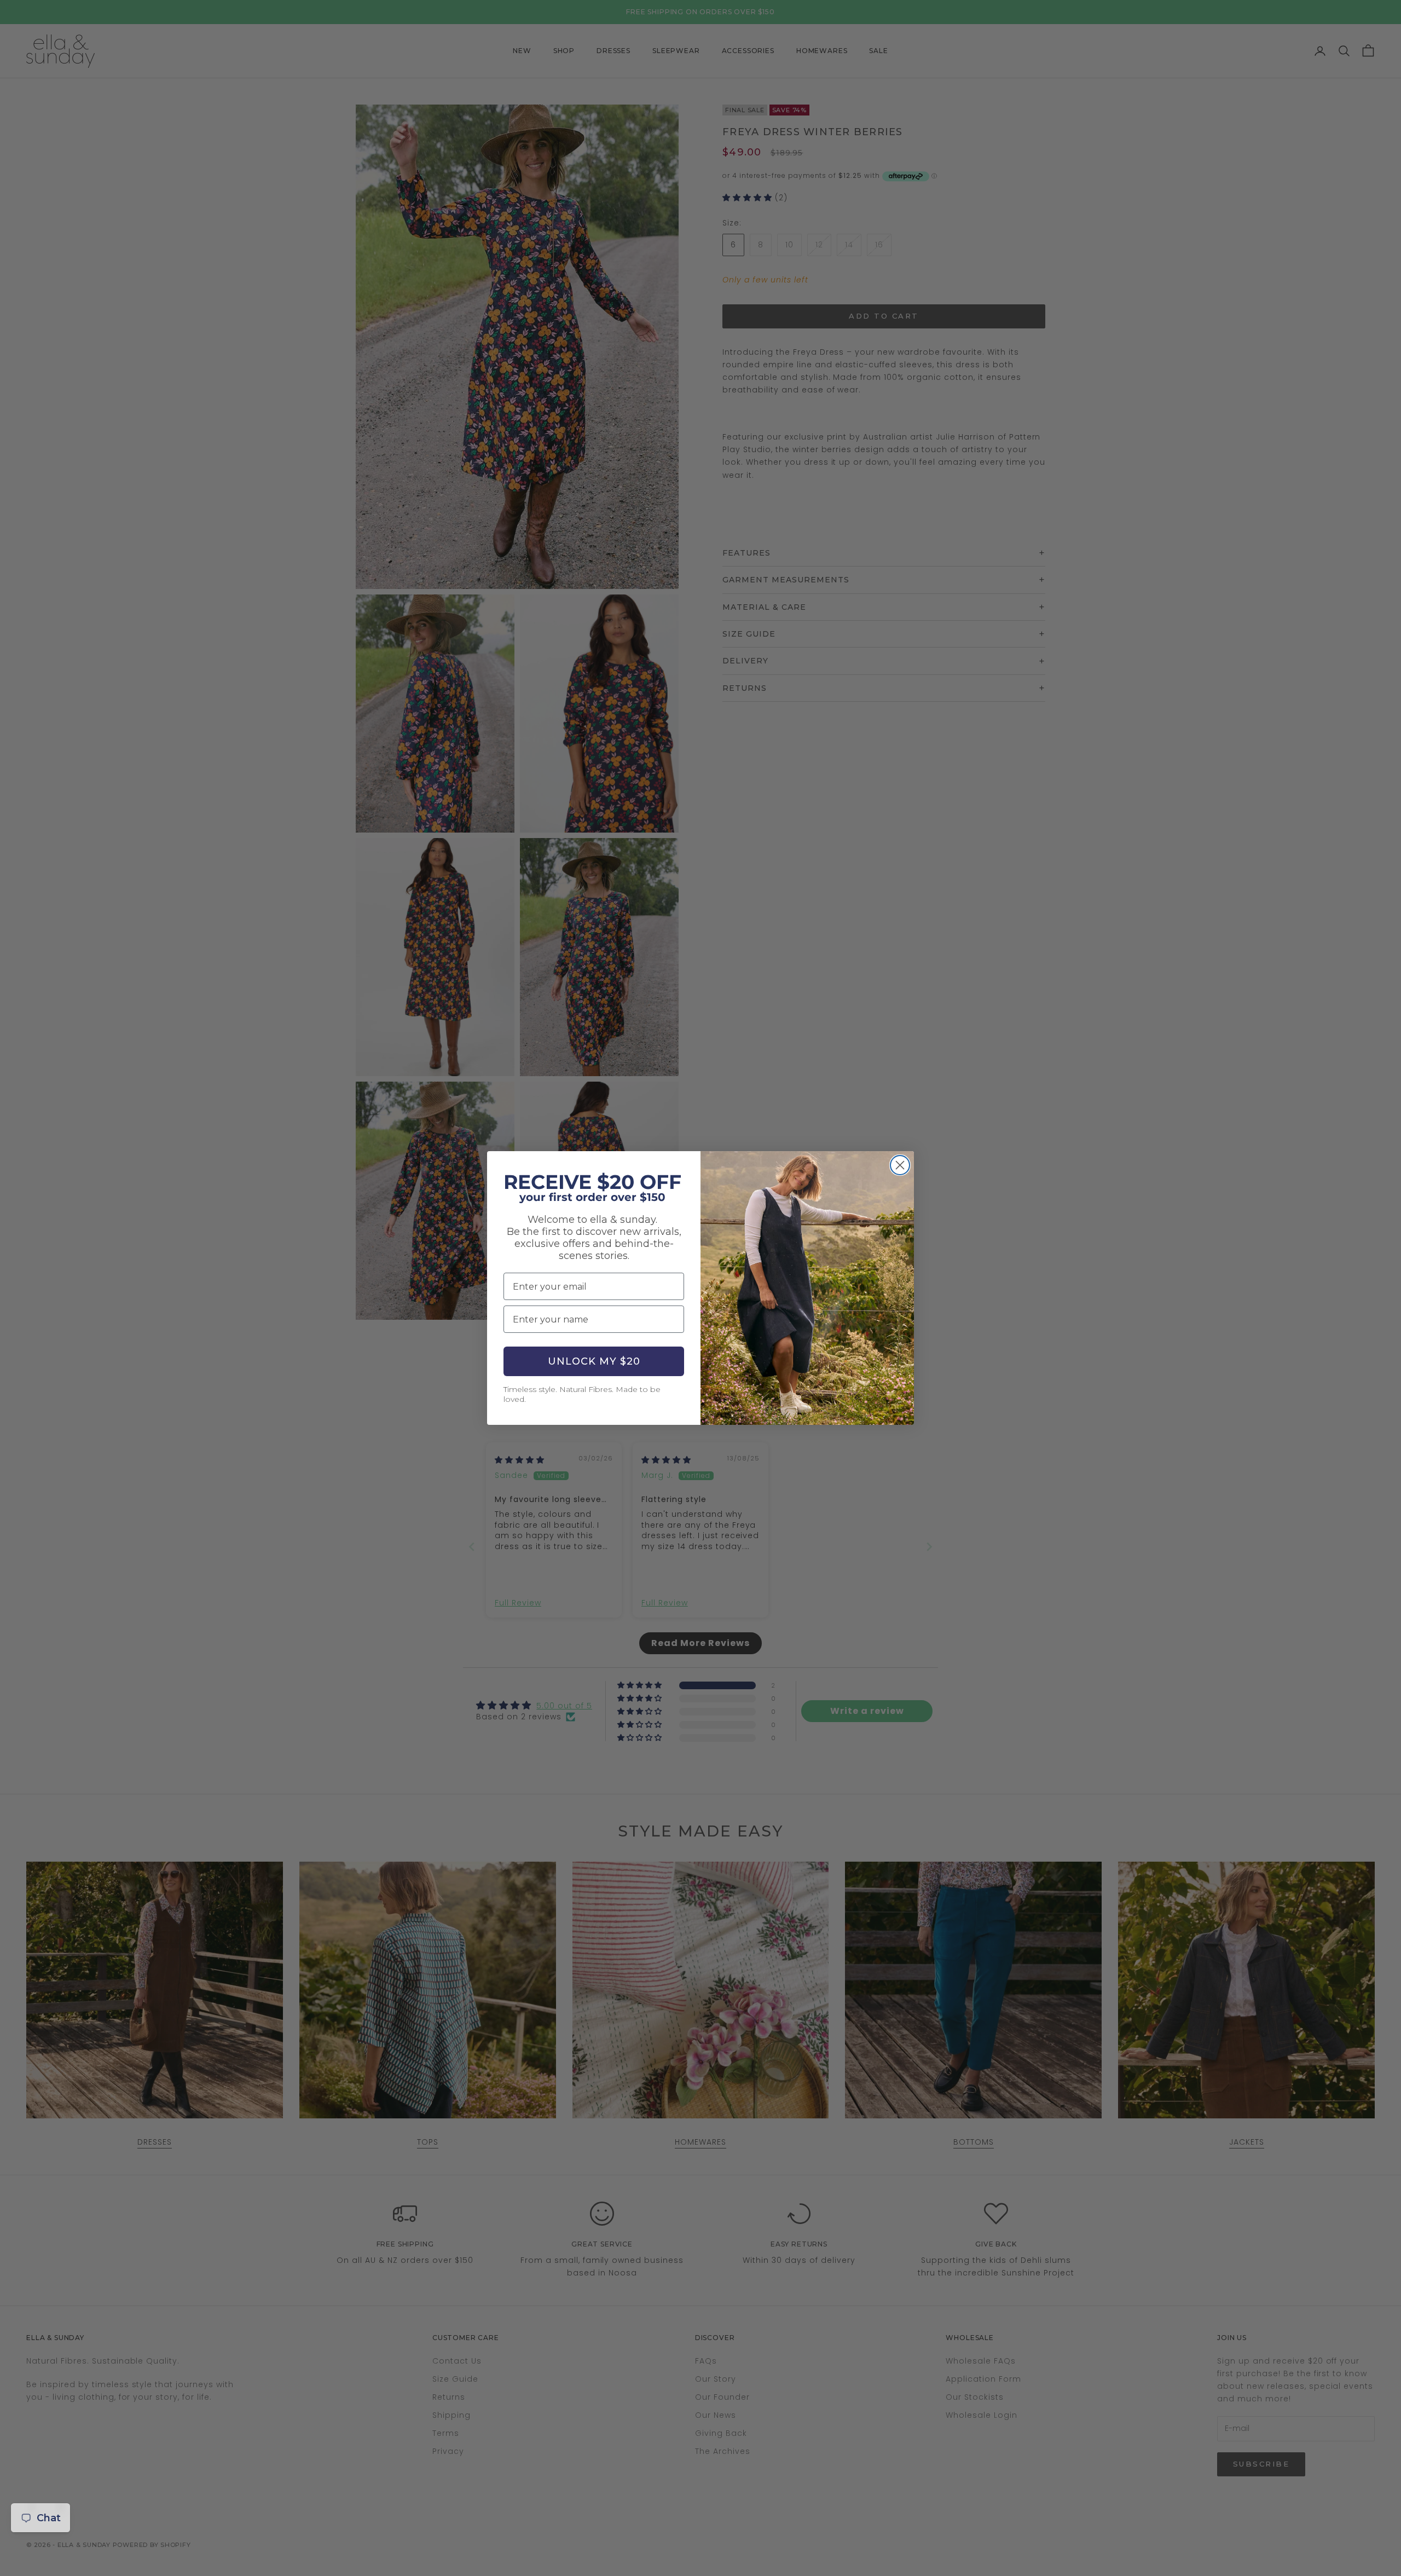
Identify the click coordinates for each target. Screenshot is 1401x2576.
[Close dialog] (900, 1165)
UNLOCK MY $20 (594, 1361)
